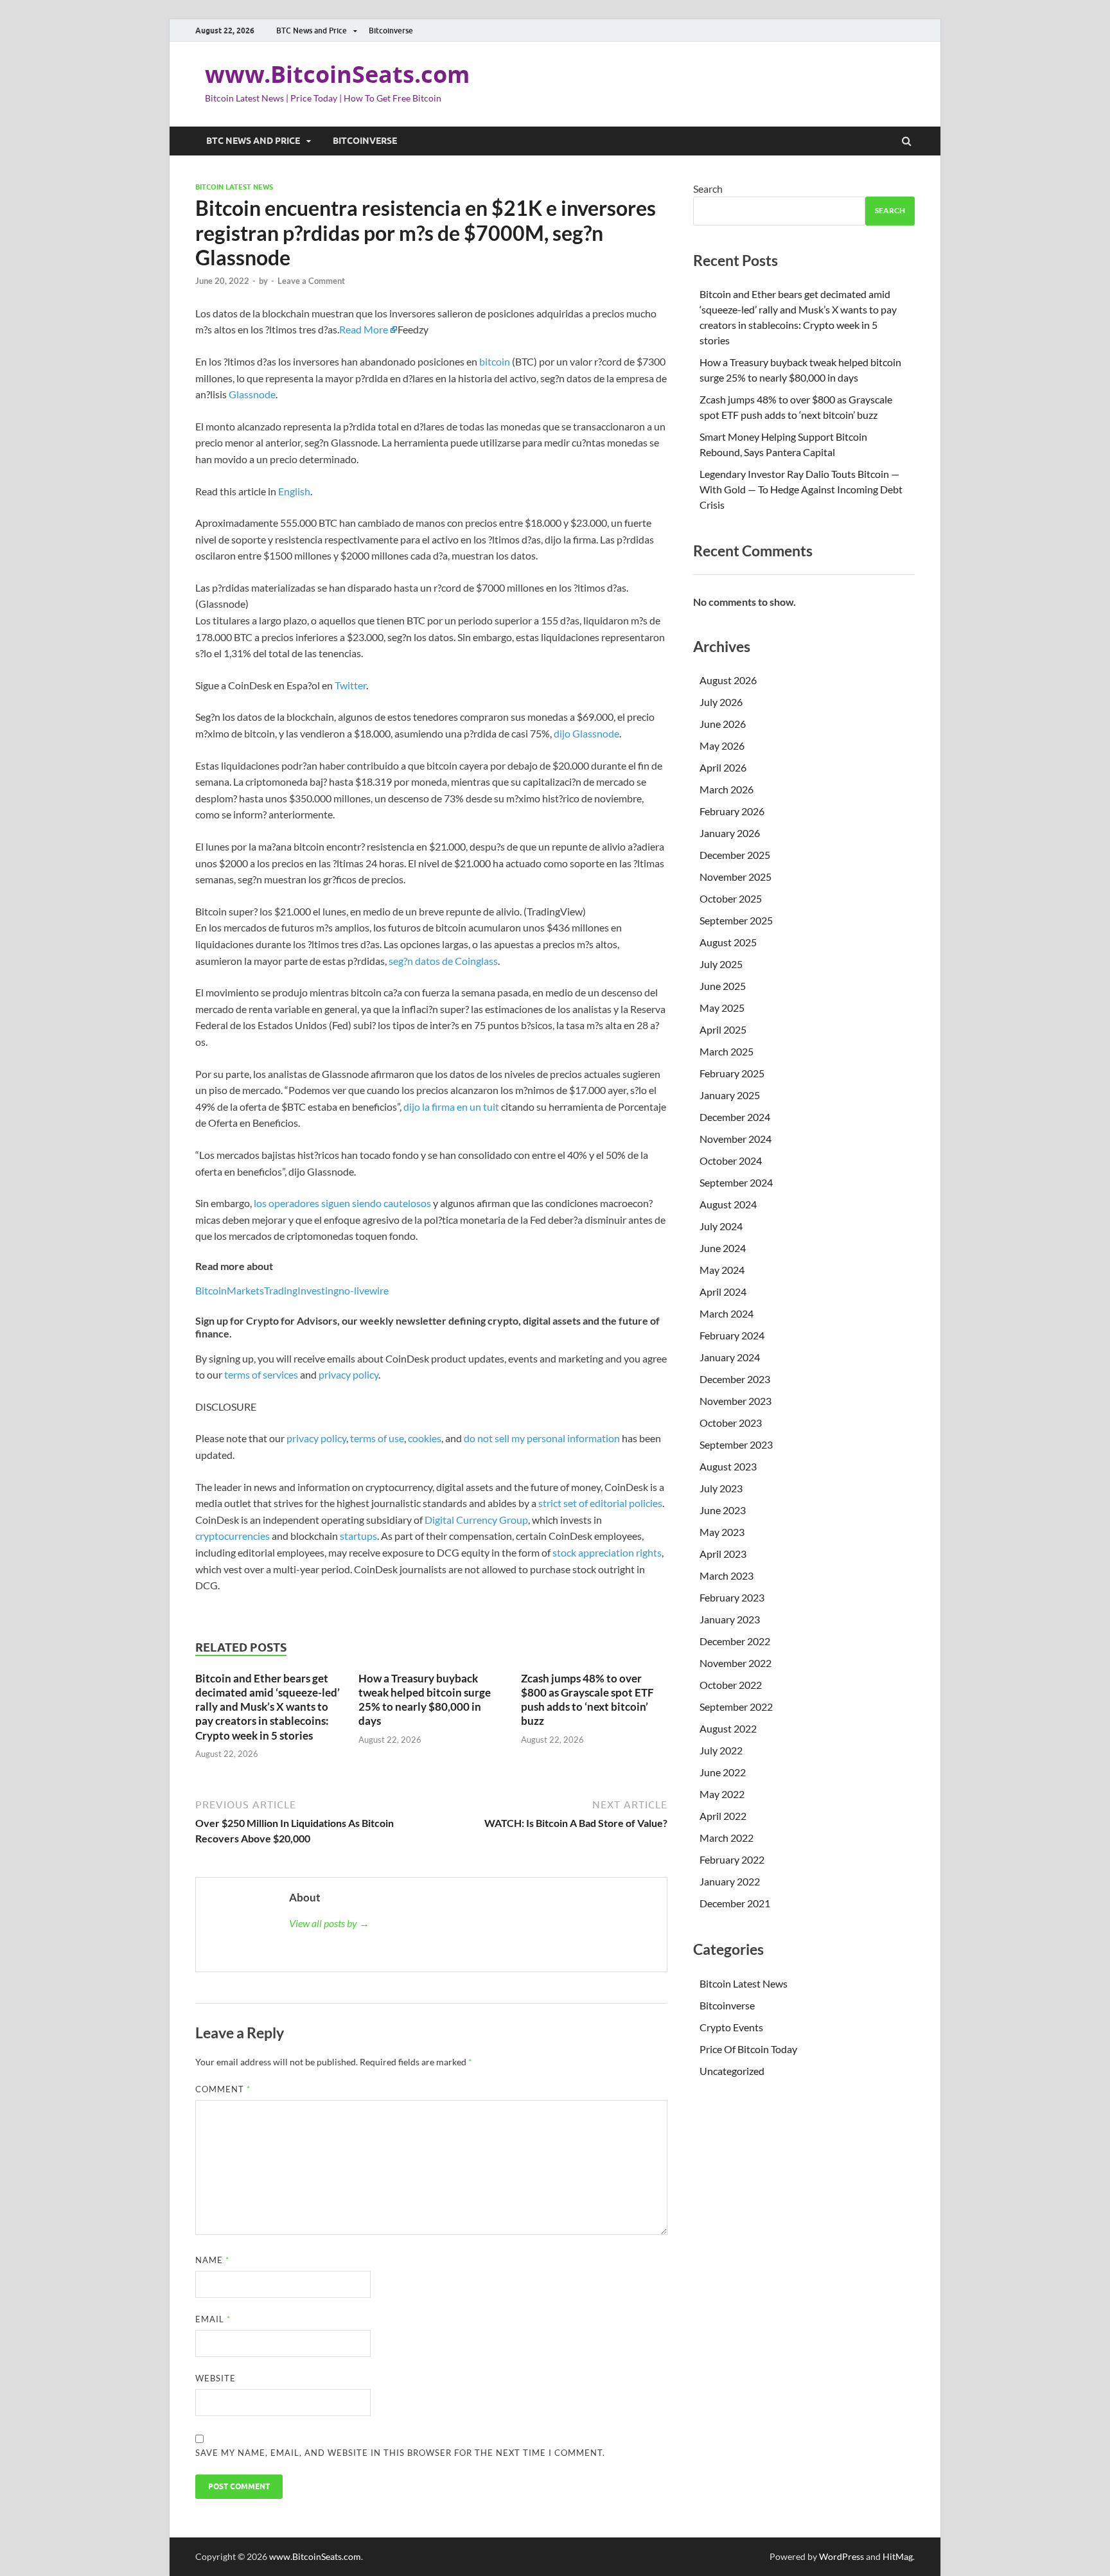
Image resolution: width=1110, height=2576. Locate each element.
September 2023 (736, 1444)
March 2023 (727, 1575)
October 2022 (731, 1685)
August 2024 (728, 1204)
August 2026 (728, 680)
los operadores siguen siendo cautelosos (342, 1203)
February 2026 (732, 811)
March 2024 (727, 1313)
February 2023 (732, 1597)
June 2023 (723, 1510)
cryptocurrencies (233, 1536)
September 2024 (736, 1182)
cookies (425, 1438)
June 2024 (723, 1248)
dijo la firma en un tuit (450, 1107)
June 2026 (723, 724)
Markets (245, 1290)
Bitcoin (211, 1290)
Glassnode (252, 394)
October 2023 (731, 1423)
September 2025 (736, 920)
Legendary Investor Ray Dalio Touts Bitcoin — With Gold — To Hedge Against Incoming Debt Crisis (801, 489)
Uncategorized (732, 2071)
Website (216, 2378)
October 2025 (731, 898)
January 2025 (730, 1095)
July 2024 (721, 1226)
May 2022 (722, 1794)
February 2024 (732, 1335)
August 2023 (728, 1466)
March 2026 (727, 789)
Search (708, 189)
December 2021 (735, 1903)
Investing (318, 1290)
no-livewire (364, 1290)
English (294, 491)
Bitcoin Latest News (234, 187)
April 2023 (723, 1554)
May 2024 (722, 1270)
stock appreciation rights (607, 1552)
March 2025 (727, 1051)
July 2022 (721, 1750)
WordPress (841, 2556)
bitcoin (495, 361)
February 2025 (732, 1073)
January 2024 (730, 1357)
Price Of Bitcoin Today (748, 2049)
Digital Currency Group (476, 1520)
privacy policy (348, 1374)
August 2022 (728, 1728)
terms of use (377, 1438)
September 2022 (736, 1707)
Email (213, 2319)
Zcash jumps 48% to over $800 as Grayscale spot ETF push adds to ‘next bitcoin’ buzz (587, 1699)
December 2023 (735, 1379)
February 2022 (732, 1859)
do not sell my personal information (542, 1438)
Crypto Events (731, 2027)
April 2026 (723, 767)
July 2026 (721, 702)
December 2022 (735, 1641)
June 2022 (723, 1772)
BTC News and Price (312, 31)
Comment (223, 2089)
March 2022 (727, 1838)
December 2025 (735, 855)
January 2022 (730, 1881)
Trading (281, 1290)
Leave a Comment (311, 281)
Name (212, 2260)
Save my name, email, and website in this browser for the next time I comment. (400, 2453)
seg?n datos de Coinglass (443, 961)
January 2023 (730, 1619)
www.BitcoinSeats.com (337, 74)
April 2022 (723, 1816)
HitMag (898, 2556)
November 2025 (736, 877)
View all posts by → (329, 1923)
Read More (364, 329)
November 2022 (736, 1663)
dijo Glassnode (586, 733)
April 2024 (723, 1292)
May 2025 (722, 1008)
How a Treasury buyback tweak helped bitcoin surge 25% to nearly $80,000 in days (425, 1699)
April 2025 (723, 1029)
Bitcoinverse (391, 31)
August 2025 (728, 942)
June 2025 (723, 986)
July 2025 (721, 964)
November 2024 (736, 1139)
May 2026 (722, 745)
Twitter (350, 685)
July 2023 (721, 1488)
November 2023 (736, 1401)
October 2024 (731, 1160)
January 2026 (730, 833)
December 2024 (735, 1117)
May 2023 (722, 1532)
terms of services (261, 1374)
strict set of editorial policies (600, 1503)
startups (358, 1536)
